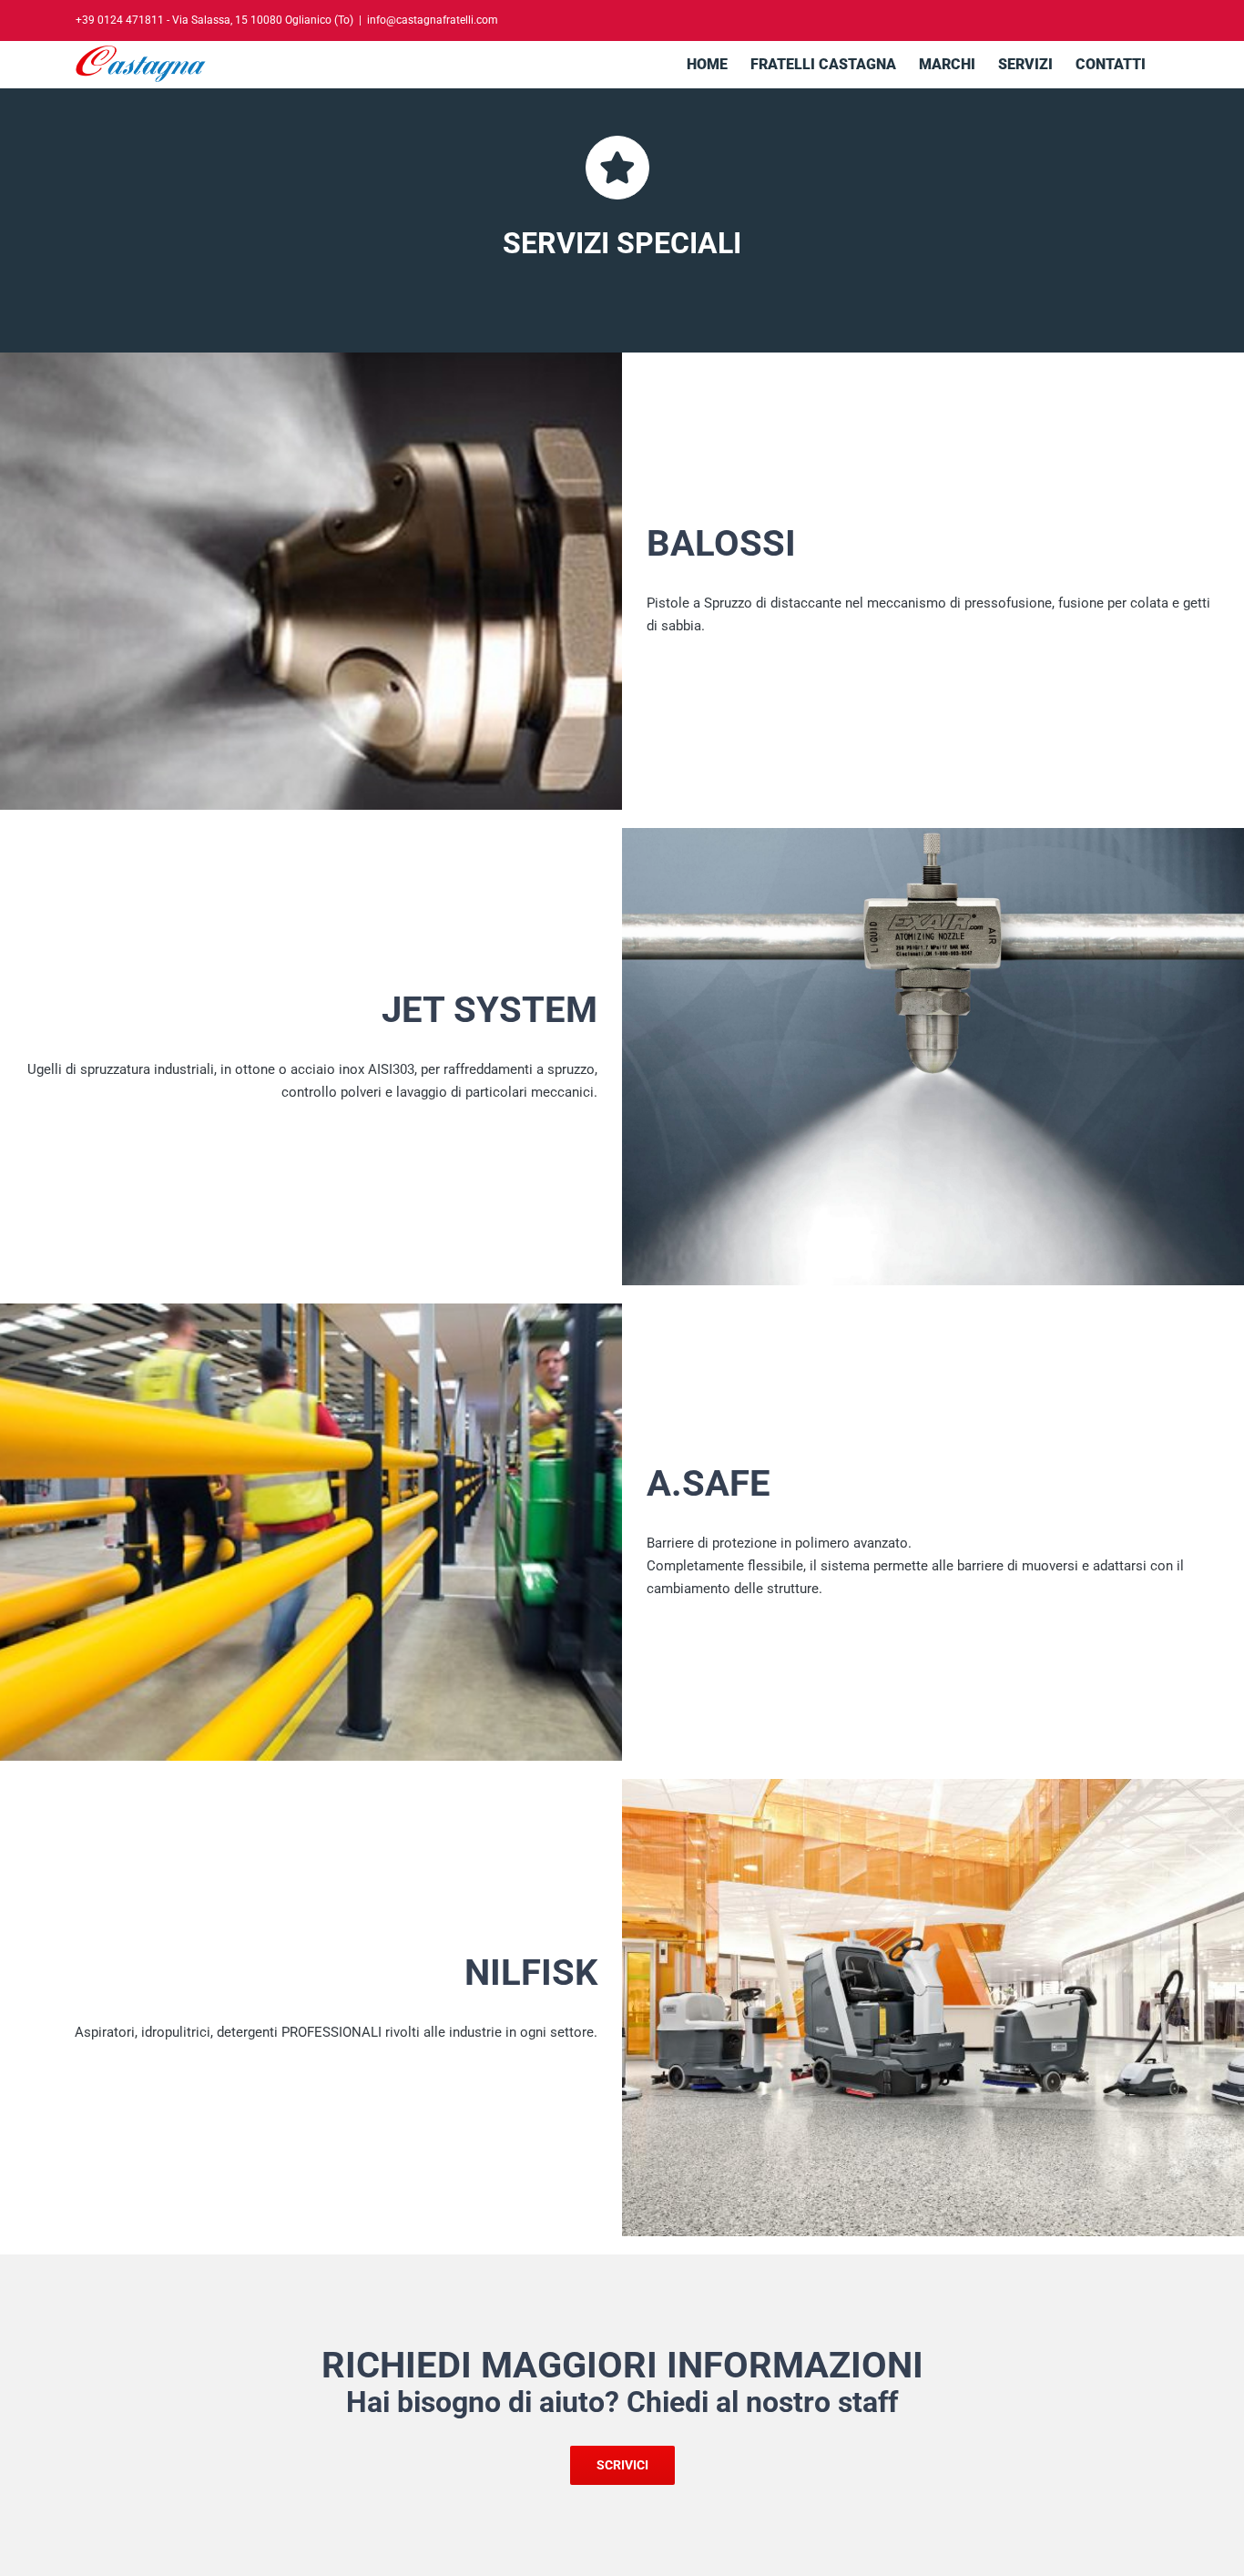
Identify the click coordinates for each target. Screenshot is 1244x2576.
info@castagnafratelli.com (433, 20)
